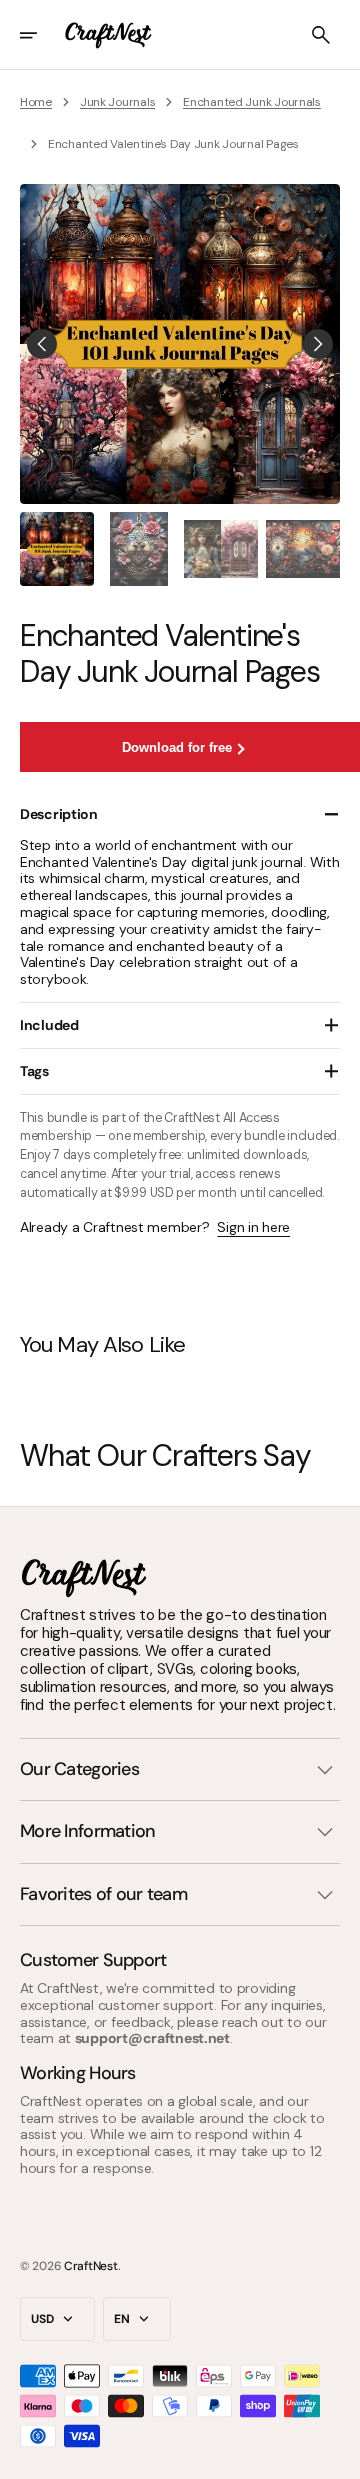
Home (36, 102)
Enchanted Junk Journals (252, 102)
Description (59, 814)
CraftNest (90, 2266)
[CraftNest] (109, 35)
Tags (34, 1071)
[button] (42, 35)
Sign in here (253, 1227)
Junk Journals (117, 102)
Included (49, 1025)
